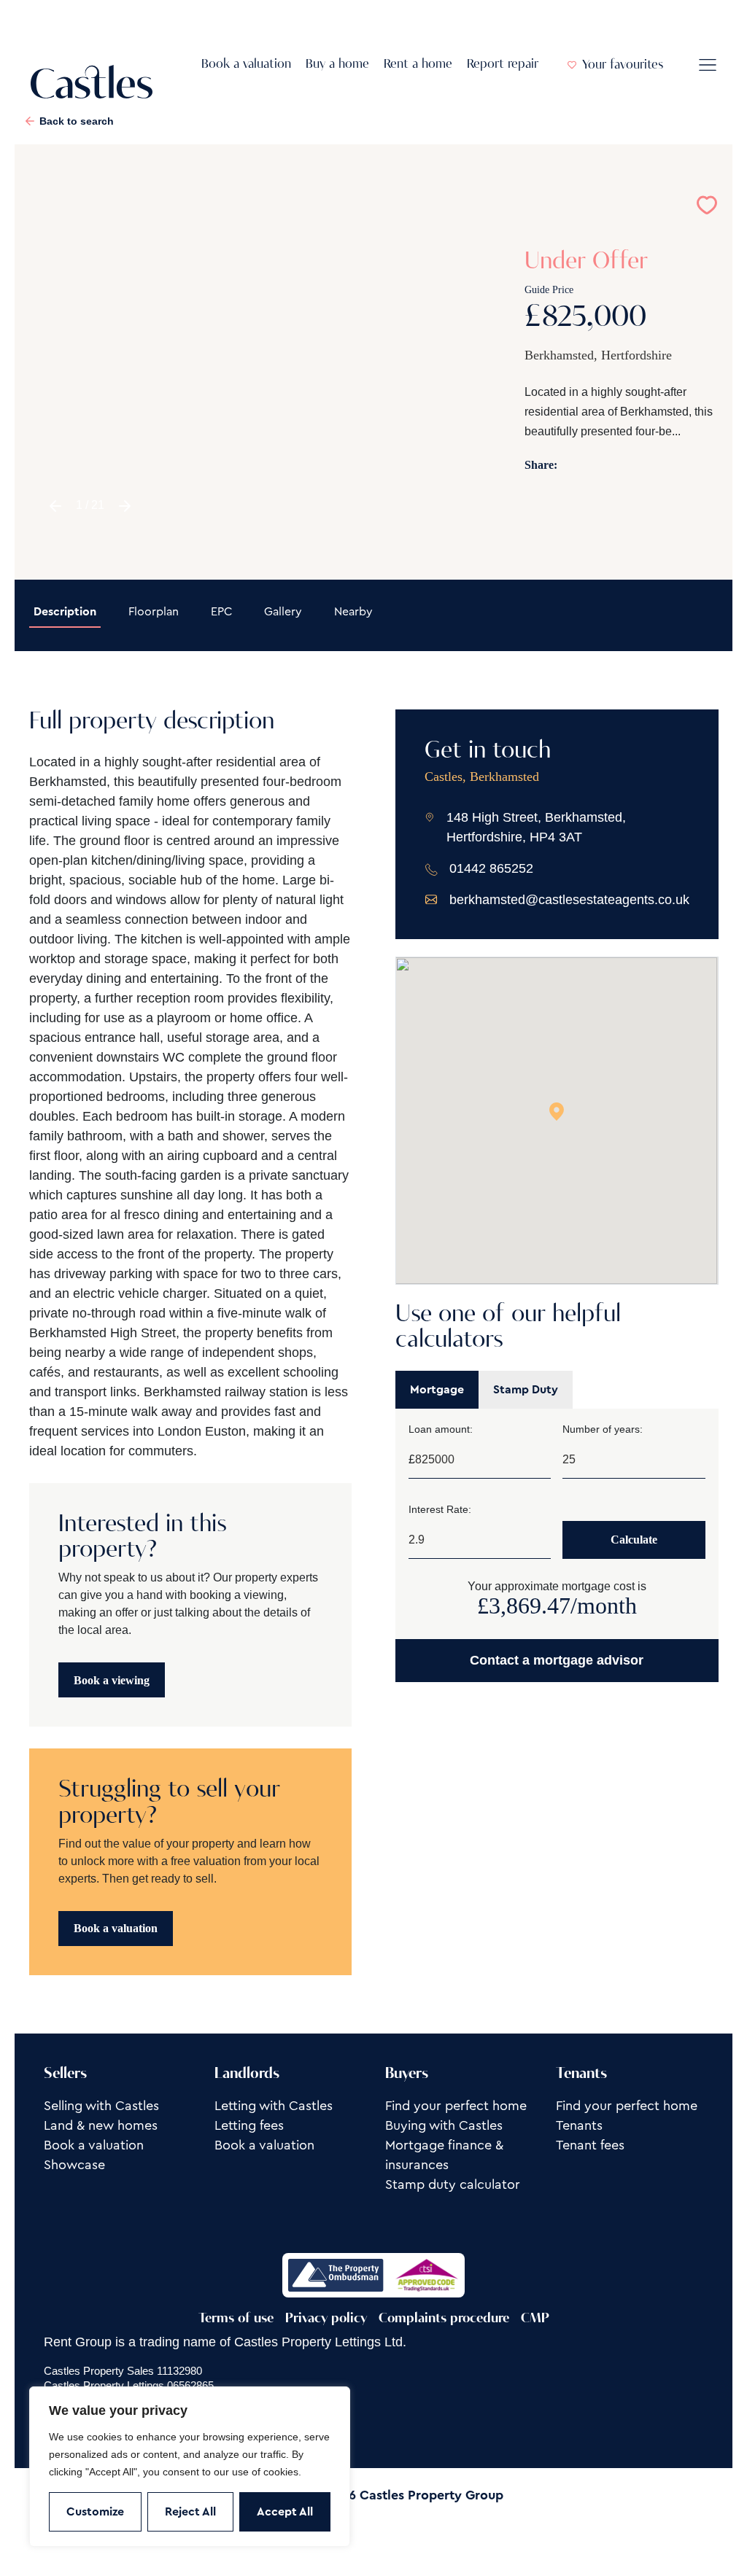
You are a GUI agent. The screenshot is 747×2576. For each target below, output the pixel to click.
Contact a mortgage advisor (557, 1660)
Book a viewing (112, 1680)
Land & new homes (101, 2125)
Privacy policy (326, 2319)
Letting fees (249, 2125)
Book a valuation (246, 65)
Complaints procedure (444, 2319)
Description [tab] (65, 612)
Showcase (74, 2165)
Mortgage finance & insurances (444, 2155)
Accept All (285, 2512)
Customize (95, 2512)
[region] (190, 2467)
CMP (535, 2319)
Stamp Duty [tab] (526, 1390)
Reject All (190, 2512)
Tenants (579, 2125)
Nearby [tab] (353, 612)
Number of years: (603, 1429)
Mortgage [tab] (437, 1390)
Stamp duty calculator (453, 2184)
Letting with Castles (274, 2106)
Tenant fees (590, 2145)
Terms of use (236, 2319)
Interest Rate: (440, 1509)
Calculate (634, 1540)
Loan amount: (441, 1429)
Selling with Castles (101, 2106)
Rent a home (418, 65)
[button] (55, 506)
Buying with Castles (444, 2125)
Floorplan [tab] (154, 612)
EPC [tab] (221, 612)
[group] (257, 362)
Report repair (503, 65)
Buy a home (337, 65)
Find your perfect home (456, 2106)
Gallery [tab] (283, 612)
